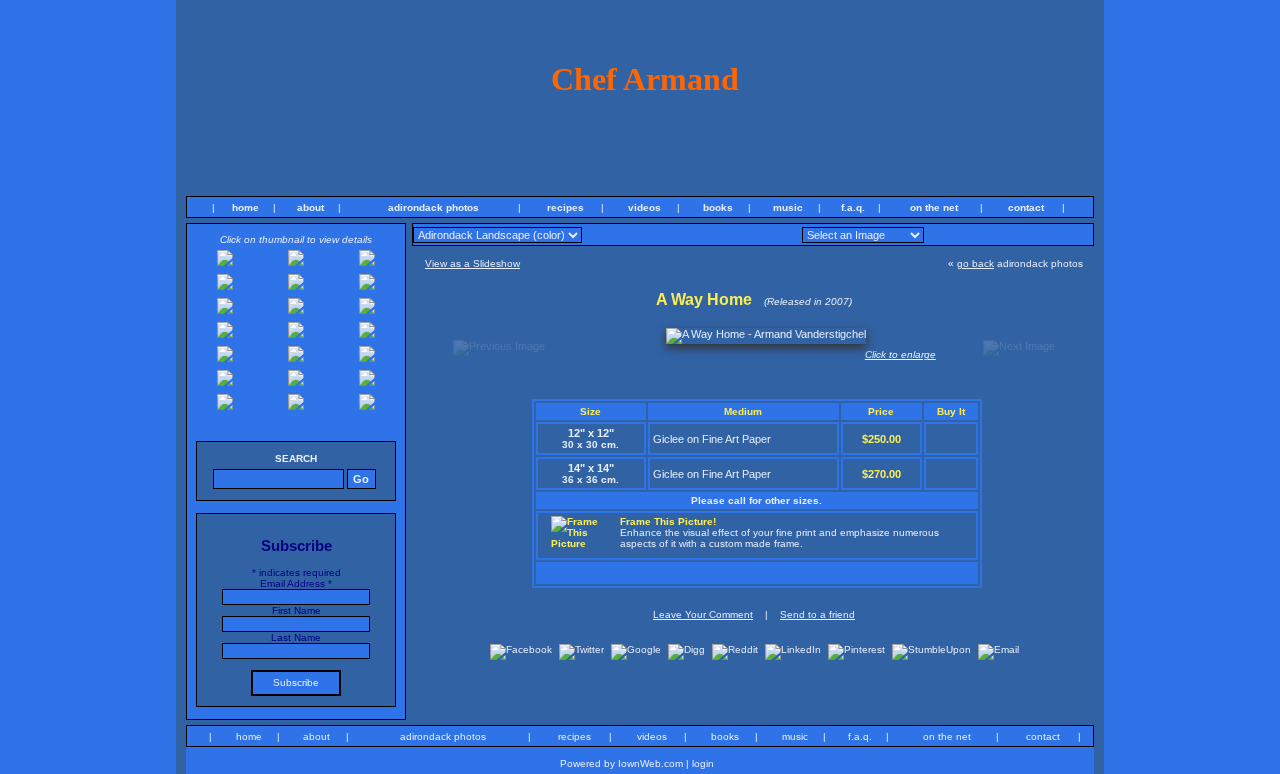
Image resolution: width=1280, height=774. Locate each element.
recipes (565, 207)
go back (975, 263)
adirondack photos (433, 207)
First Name (296, 610)
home (245, 207)
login (703, 763)
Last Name (296, 637)
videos (644, 207)
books (718, 207)
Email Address (296, 583)
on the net (934, 207)
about (310, 207)
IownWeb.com (650, 763)
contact (1026, 207)
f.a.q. (853, 207)
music (788, 207)
